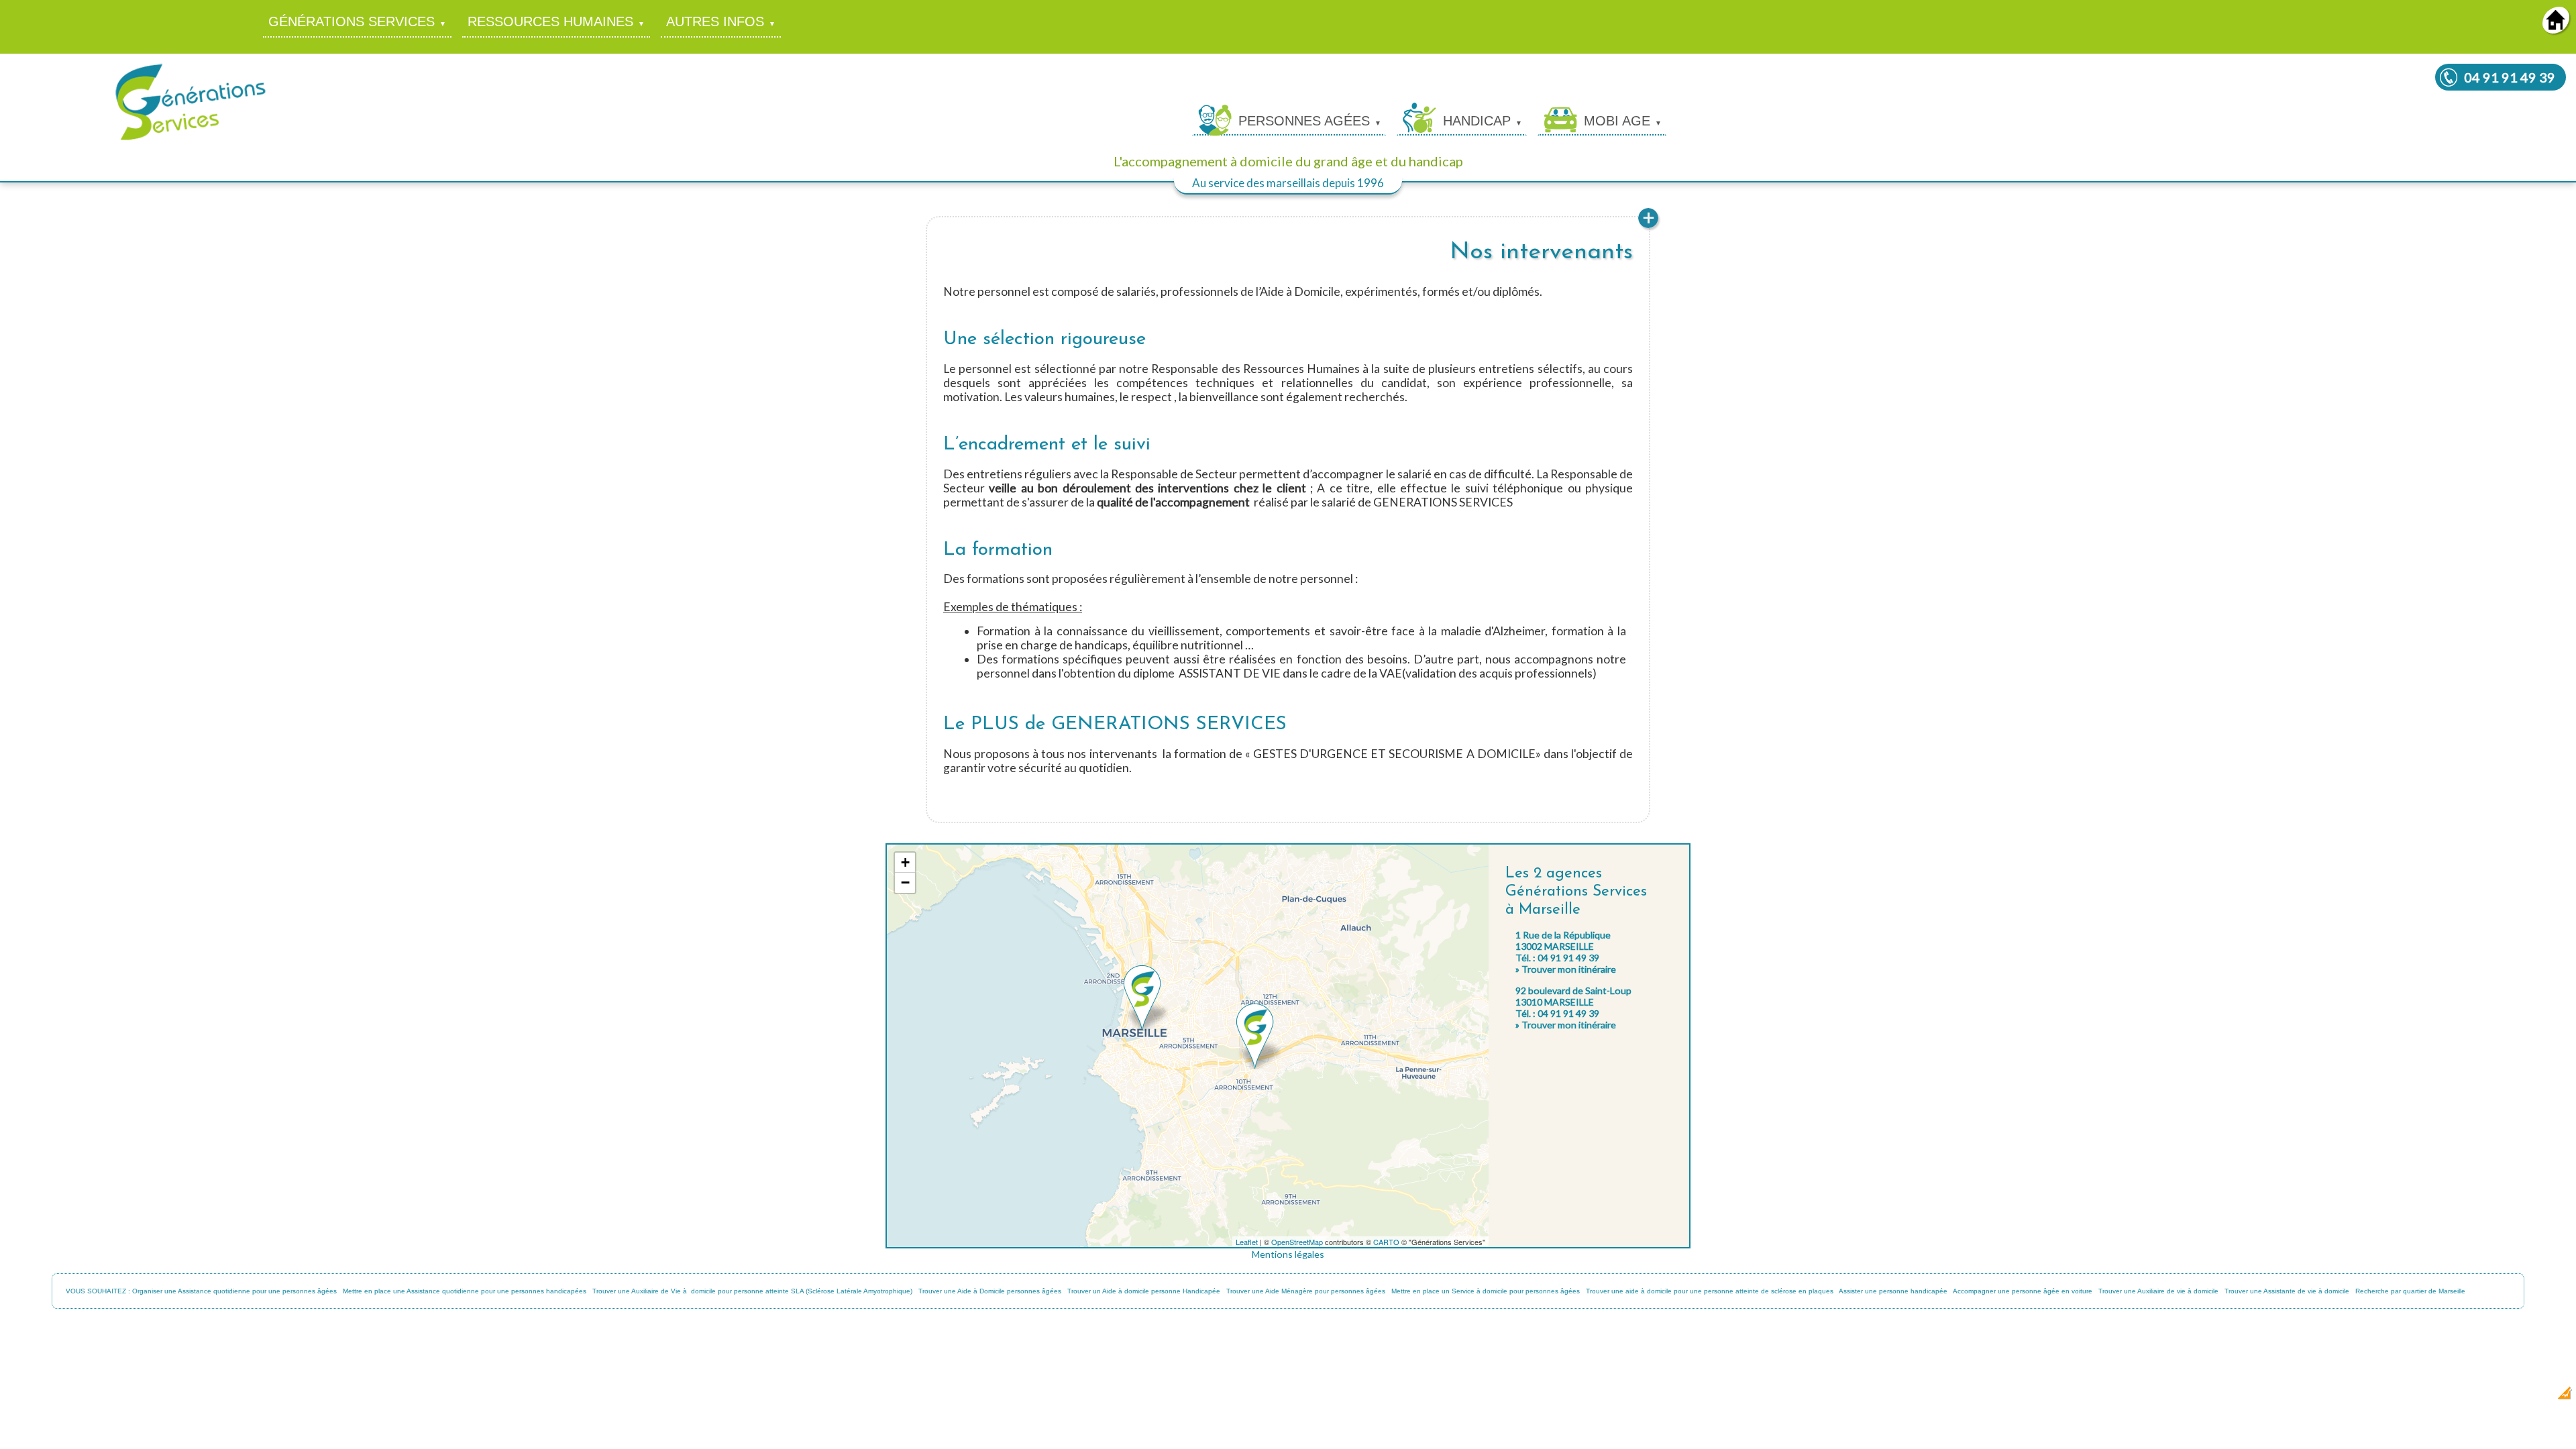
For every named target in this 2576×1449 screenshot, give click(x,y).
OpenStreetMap (1297, 1242)
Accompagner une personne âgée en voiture (2023, 1291)
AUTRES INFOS (715, 21)
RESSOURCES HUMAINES (550, 21)
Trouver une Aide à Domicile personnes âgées (990, 1291)
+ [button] (905, 862)
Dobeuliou (2485, 1397)
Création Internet (2529, 1397)
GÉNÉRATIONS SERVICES (352, 21)
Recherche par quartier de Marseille (2410, 1291)
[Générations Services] (191, 139)
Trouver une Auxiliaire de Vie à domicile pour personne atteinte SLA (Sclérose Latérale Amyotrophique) (752, 1291)
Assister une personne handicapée (1893, 1291)
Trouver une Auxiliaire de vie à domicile (2158, 1291)
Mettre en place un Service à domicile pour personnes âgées (1486, 1291)
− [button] (905, 882)
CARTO (1386, 1242)
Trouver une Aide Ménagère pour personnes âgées (1306, 1291)
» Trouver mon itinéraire (1566, 969)
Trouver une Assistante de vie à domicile (2287, 1291)
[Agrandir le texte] (1648, 226)
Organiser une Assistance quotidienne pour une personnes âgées (234, 1291)
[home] (2556, 29)
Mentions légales (1288, 1254)
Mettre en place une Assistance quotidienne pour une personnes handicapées (465, 1291)
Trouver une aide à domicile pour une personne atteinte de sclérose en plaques (1710, 1291)
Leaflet (1247, 1242)
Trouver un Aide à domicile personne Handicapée (1144, 1291)
